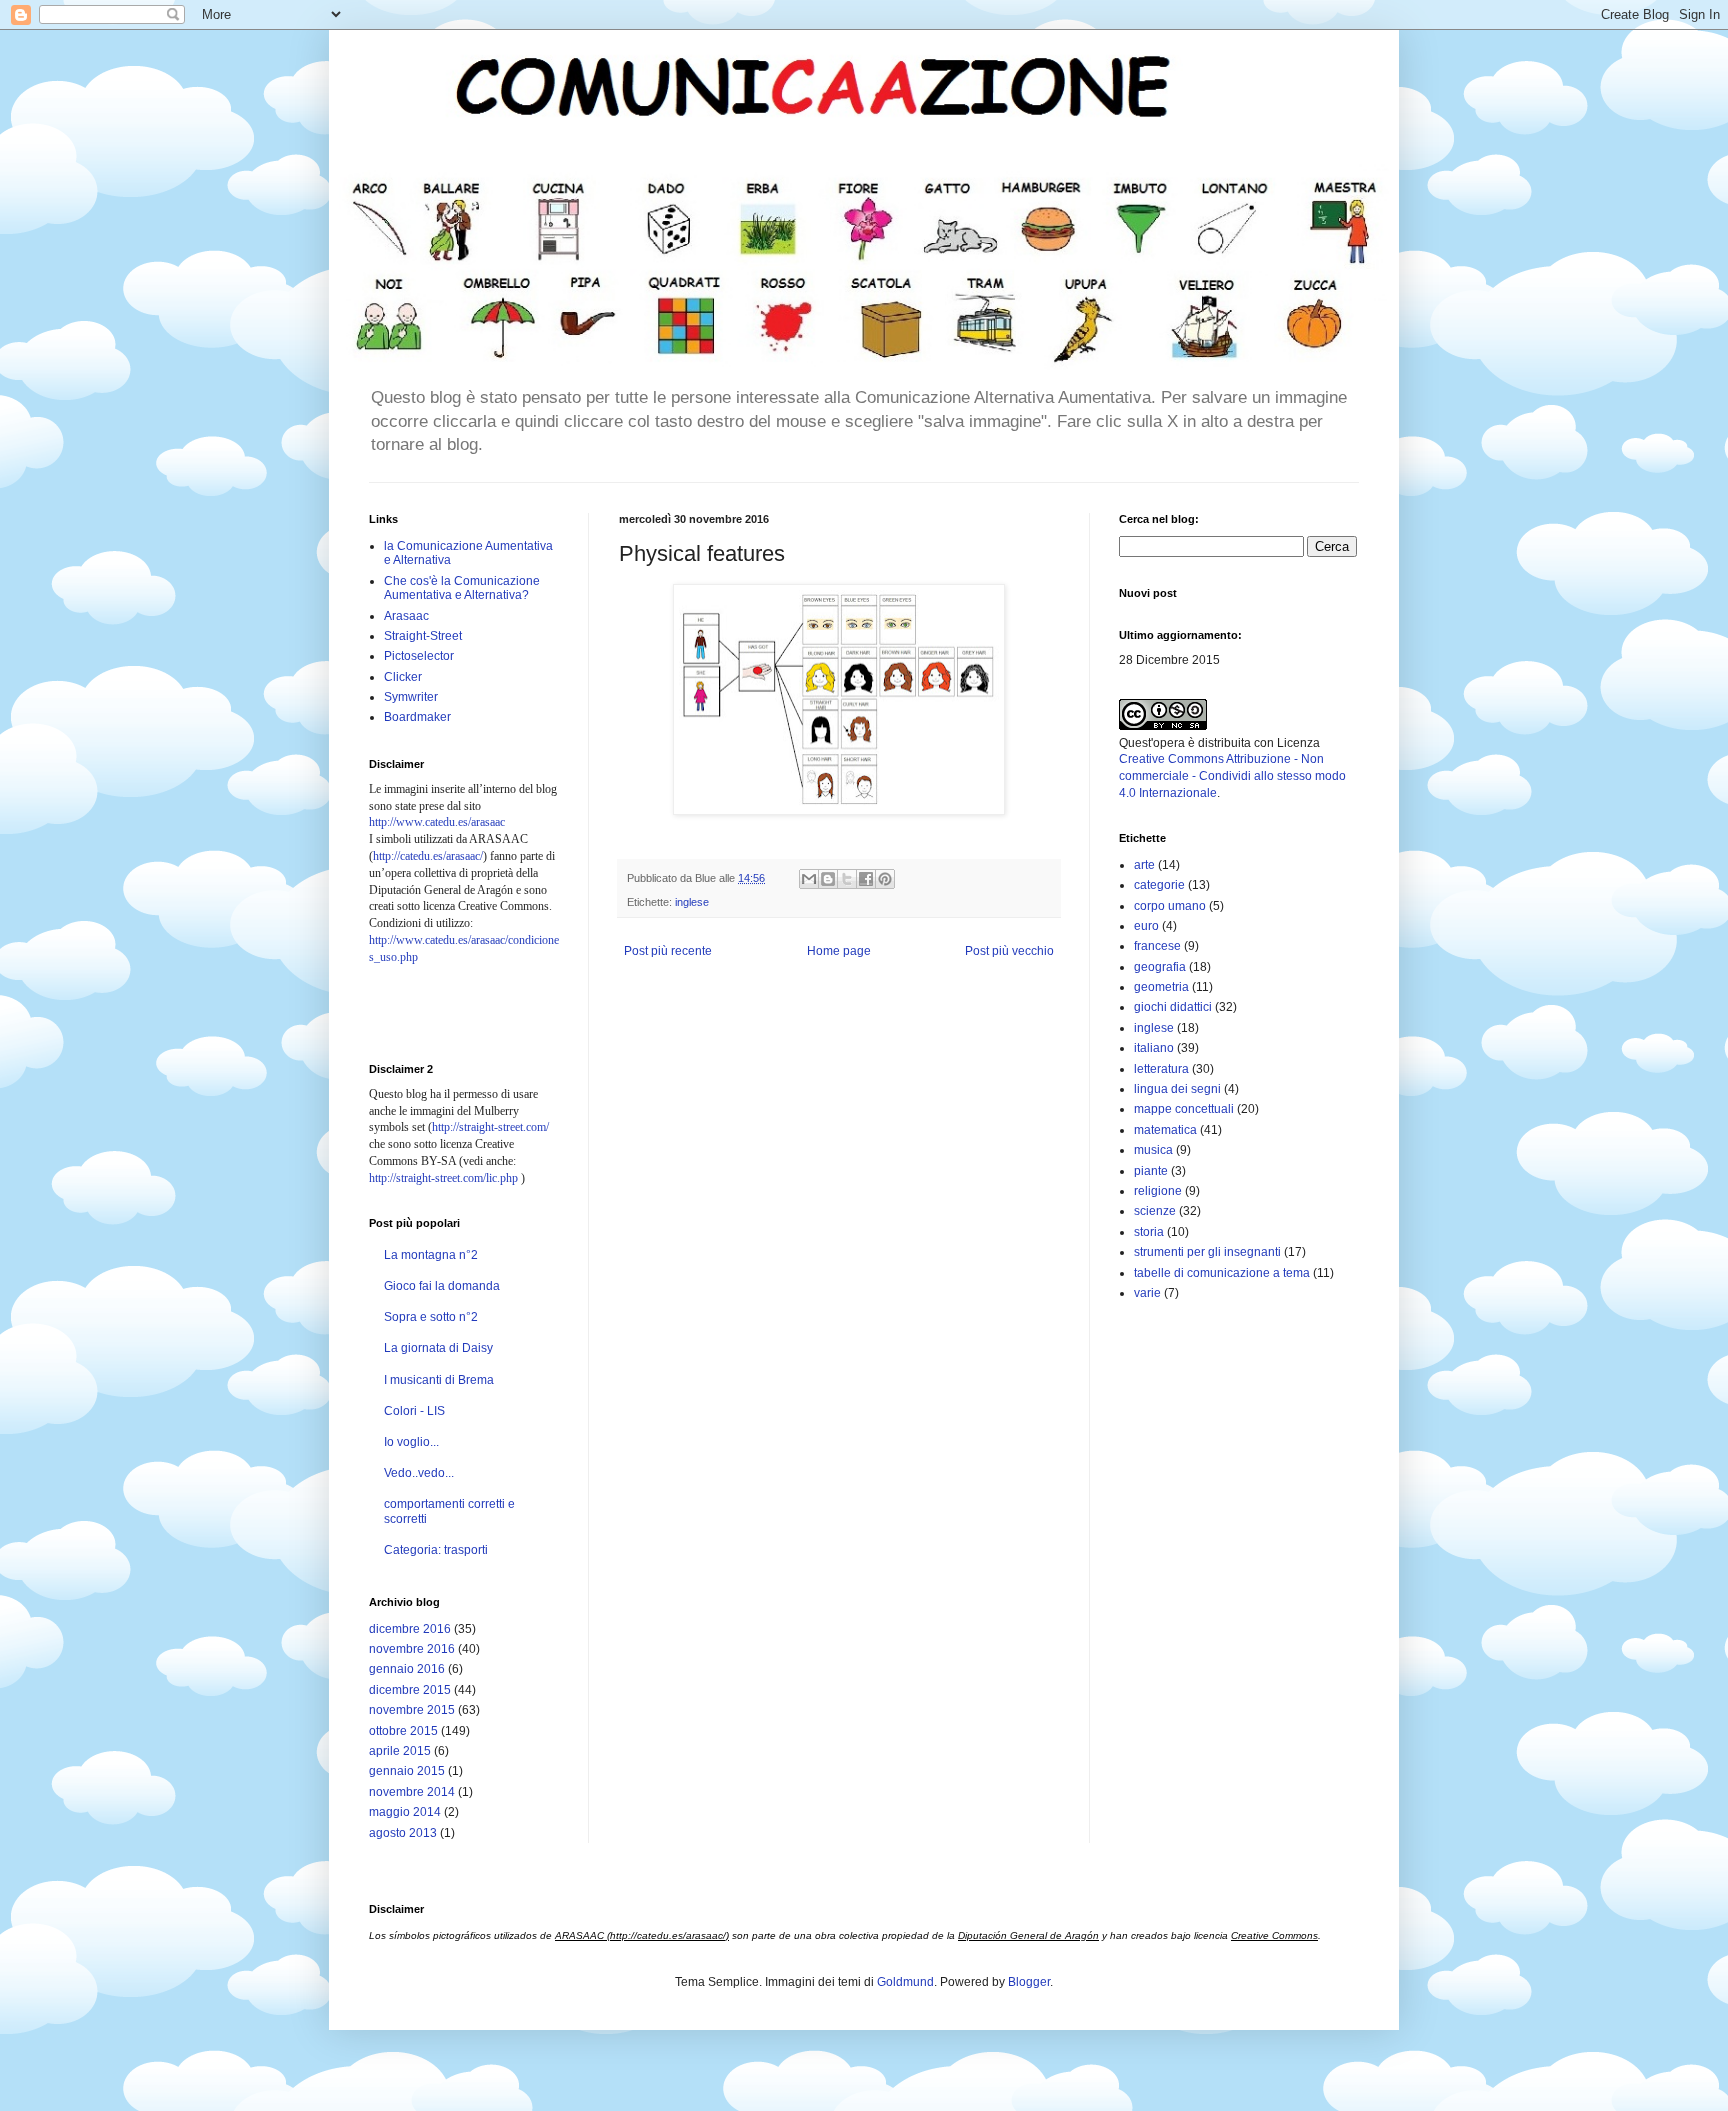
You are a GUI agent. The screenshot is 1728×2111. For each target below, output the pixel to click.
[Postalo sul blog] (828, 879)
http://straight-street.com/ (490, 1127)
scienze (1155, 1211)
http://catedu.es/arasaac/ (428, 856)
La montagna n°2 (431, 1255)
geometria (1161, 987)
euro (1146, 926)
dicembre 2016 (410, 1629)
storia (1149, 1232)
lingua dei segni (1177, 1089)
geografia (1160, 967)
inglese (692, 902)
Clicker (403, 677)
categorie (1159, 885)
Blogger (1029, 1982)
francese (1157, 946)
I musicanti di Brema (439, 1380)
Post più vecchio (1009, 951)
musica (1153, 1150)
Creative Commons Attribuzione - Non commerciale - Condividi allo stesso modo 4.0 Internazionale (1232, 776)
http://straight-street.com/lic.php (443, 1178)
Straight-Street (423, 636)
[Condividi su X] (847, 879)
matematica (1165, 1130)
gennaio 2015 (407, 1771)
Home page (839, 951)
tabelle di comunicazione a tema (1222, 1273)
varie (1147, 1293)
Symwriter (411, 697)
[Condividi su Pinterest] (885, 879)
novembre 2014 (412, 1792)
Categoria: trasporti (436, 1550)
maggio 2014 (405, 1812)
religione (1158, 1191)
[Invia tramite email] (809, 879)
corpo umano (1170, 906)
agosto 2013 (403, 1833)
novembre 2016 (412, 1649)
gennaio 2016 (407, 1669)
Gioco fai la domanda (442, 1286)
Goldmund (905, 1982)
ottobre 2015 (403, 1731)
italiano (1154, 1048)
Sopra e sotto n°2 (431, 1317)
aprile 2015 (400, 1751)
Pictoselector (419, 656)
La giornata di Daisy (438, 1348)
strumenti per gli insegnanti (1207, 1252)
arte (1144, 865)
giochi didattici (1173, 1007)
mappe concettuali (1184, 1109)
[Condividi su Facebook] (866, 879)
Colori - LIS (414, 1411)
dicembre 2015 (410, 1690)
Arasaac (406, 616)
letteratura (1161, 1069)
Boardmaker (417, 717)
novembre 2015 (412, 1710)
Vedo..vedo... (419, 1473)
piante (1151, 1171)
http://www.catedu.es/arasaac (437, 822)
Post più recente (668, 951)
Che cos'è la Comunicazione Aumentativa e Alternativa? (462, 588)
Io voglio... (411, 1442)
